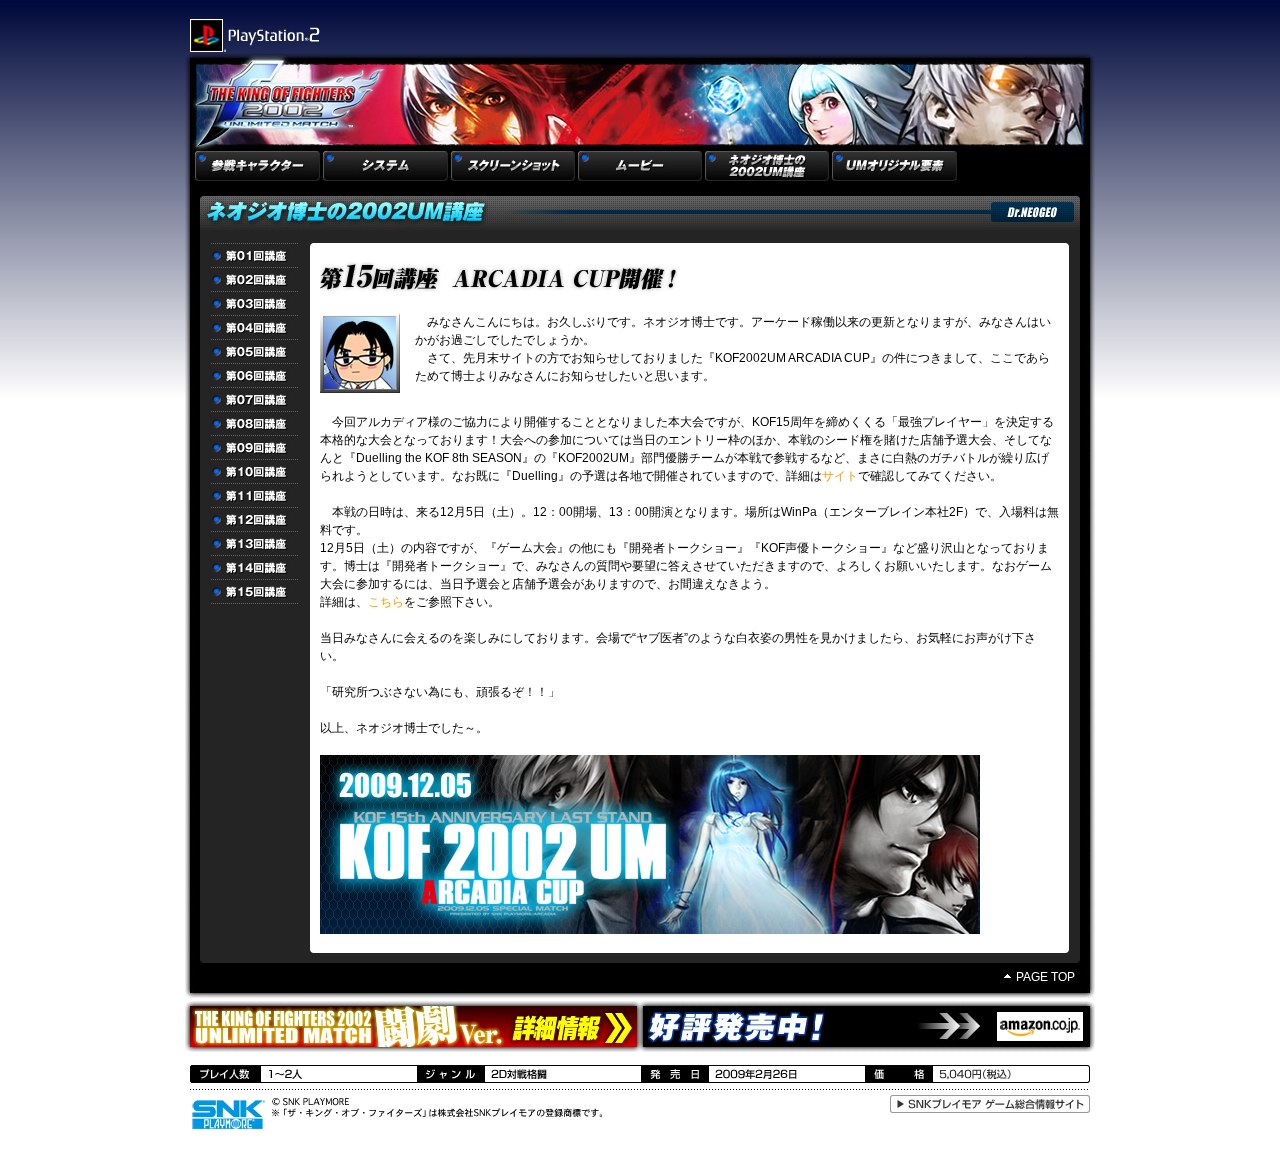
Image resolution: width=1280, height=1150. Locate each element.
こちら (386, 602)
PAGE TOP (1045, 977)
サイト (840, 476)
